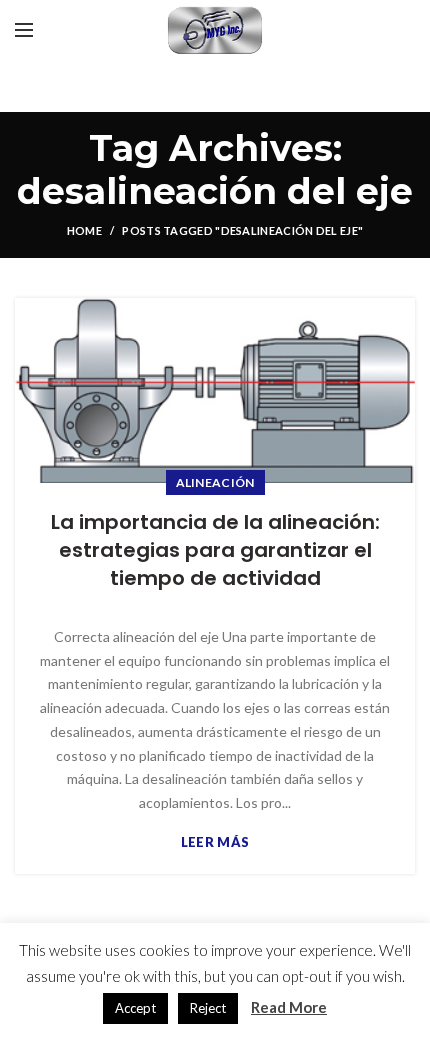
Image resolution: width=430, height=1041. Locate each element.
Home (84, 230)
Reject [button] (208, 1008)
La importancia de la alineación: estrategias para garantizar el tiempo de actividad (215, 550)
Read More (289, 1007)
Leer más (215, 842)
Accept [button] (135, 1008)
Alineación (215, 482)
